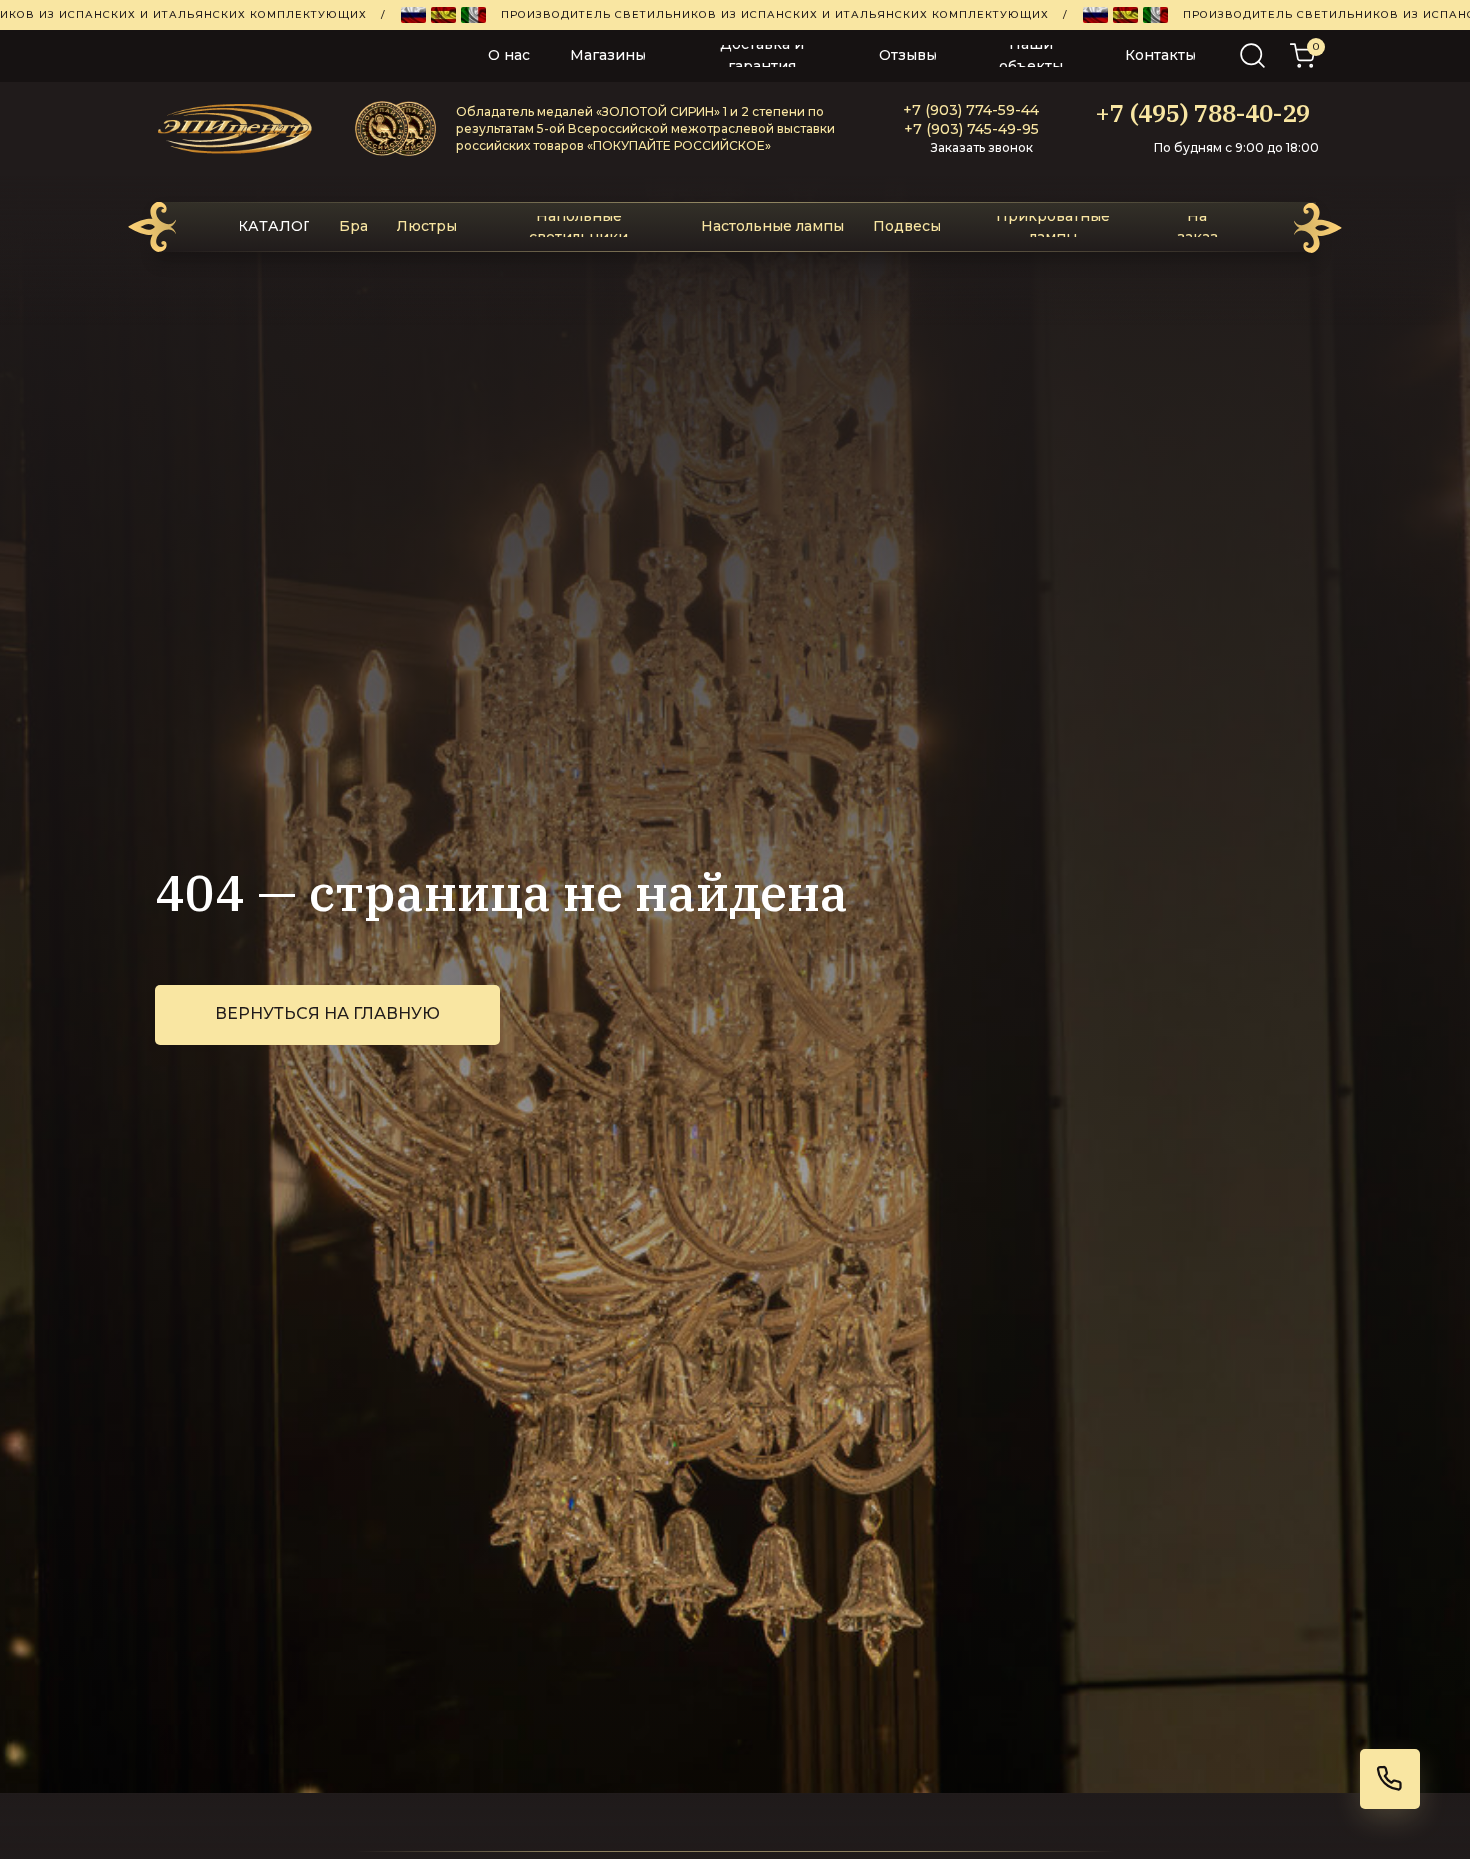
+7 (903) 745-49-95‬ (971, 129)
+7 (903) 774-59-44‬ (971, 110)
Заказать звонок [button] (982, 147)
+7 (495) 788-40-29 (1202, 113)
